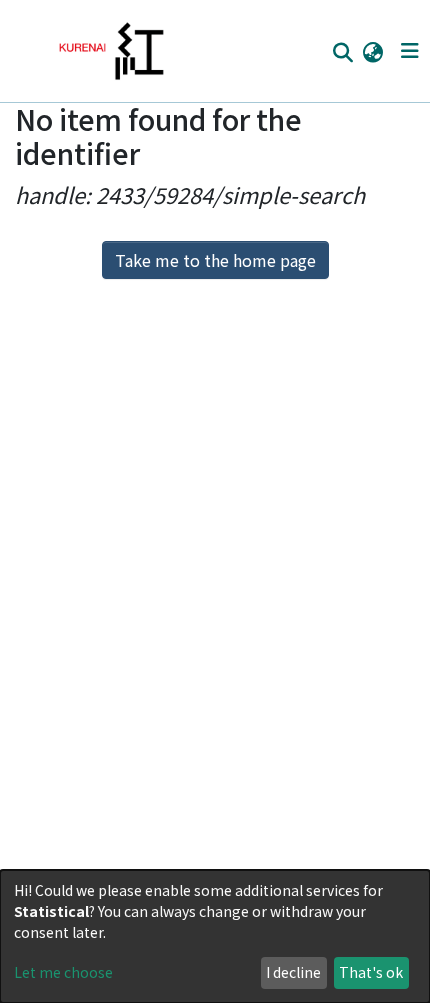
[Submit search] (342, 52)
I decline (293, 972)
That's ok (371, 972)
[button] (372, 51)
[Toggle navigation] (409, 51)
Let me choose (63, 972)
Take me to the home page (215, 260)
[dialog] (215, 936)
